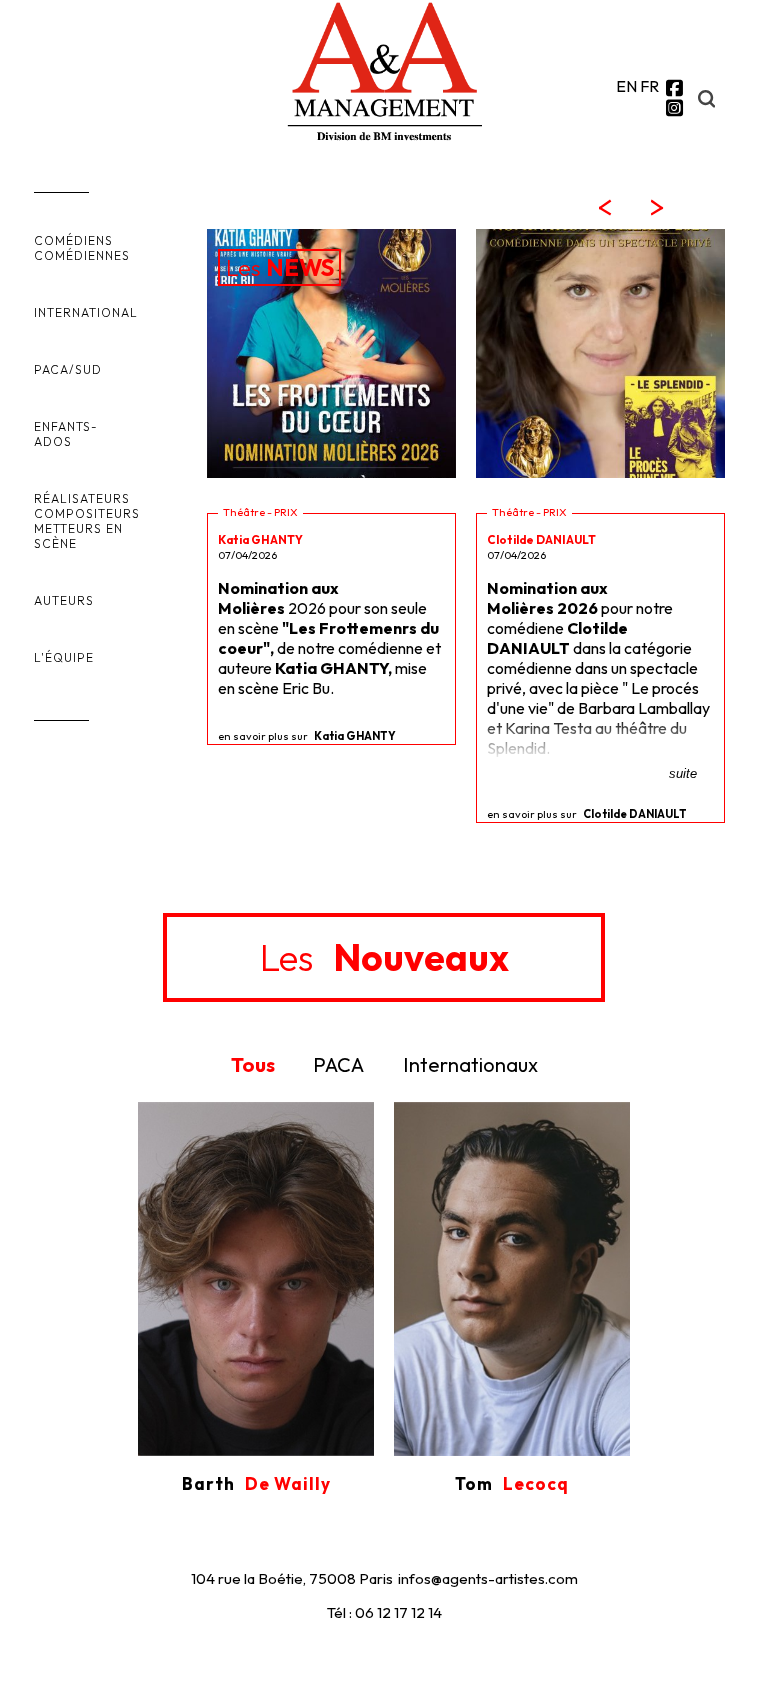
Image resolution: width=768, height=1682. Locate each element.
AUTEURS (64, 600)
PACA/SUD (68, 369)
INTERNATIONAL (86, 312)
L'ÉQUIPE (64, 657)
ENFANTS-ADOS (66, 434)
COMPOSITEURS (87, 513)
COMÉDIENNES (82, 255)
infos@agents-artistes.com (488, 1578)
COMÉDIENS (73, 240)
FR (649, 86)
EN (626, 86)
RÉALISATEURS (82, 498)
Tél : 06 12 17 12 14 (384, 1612)
